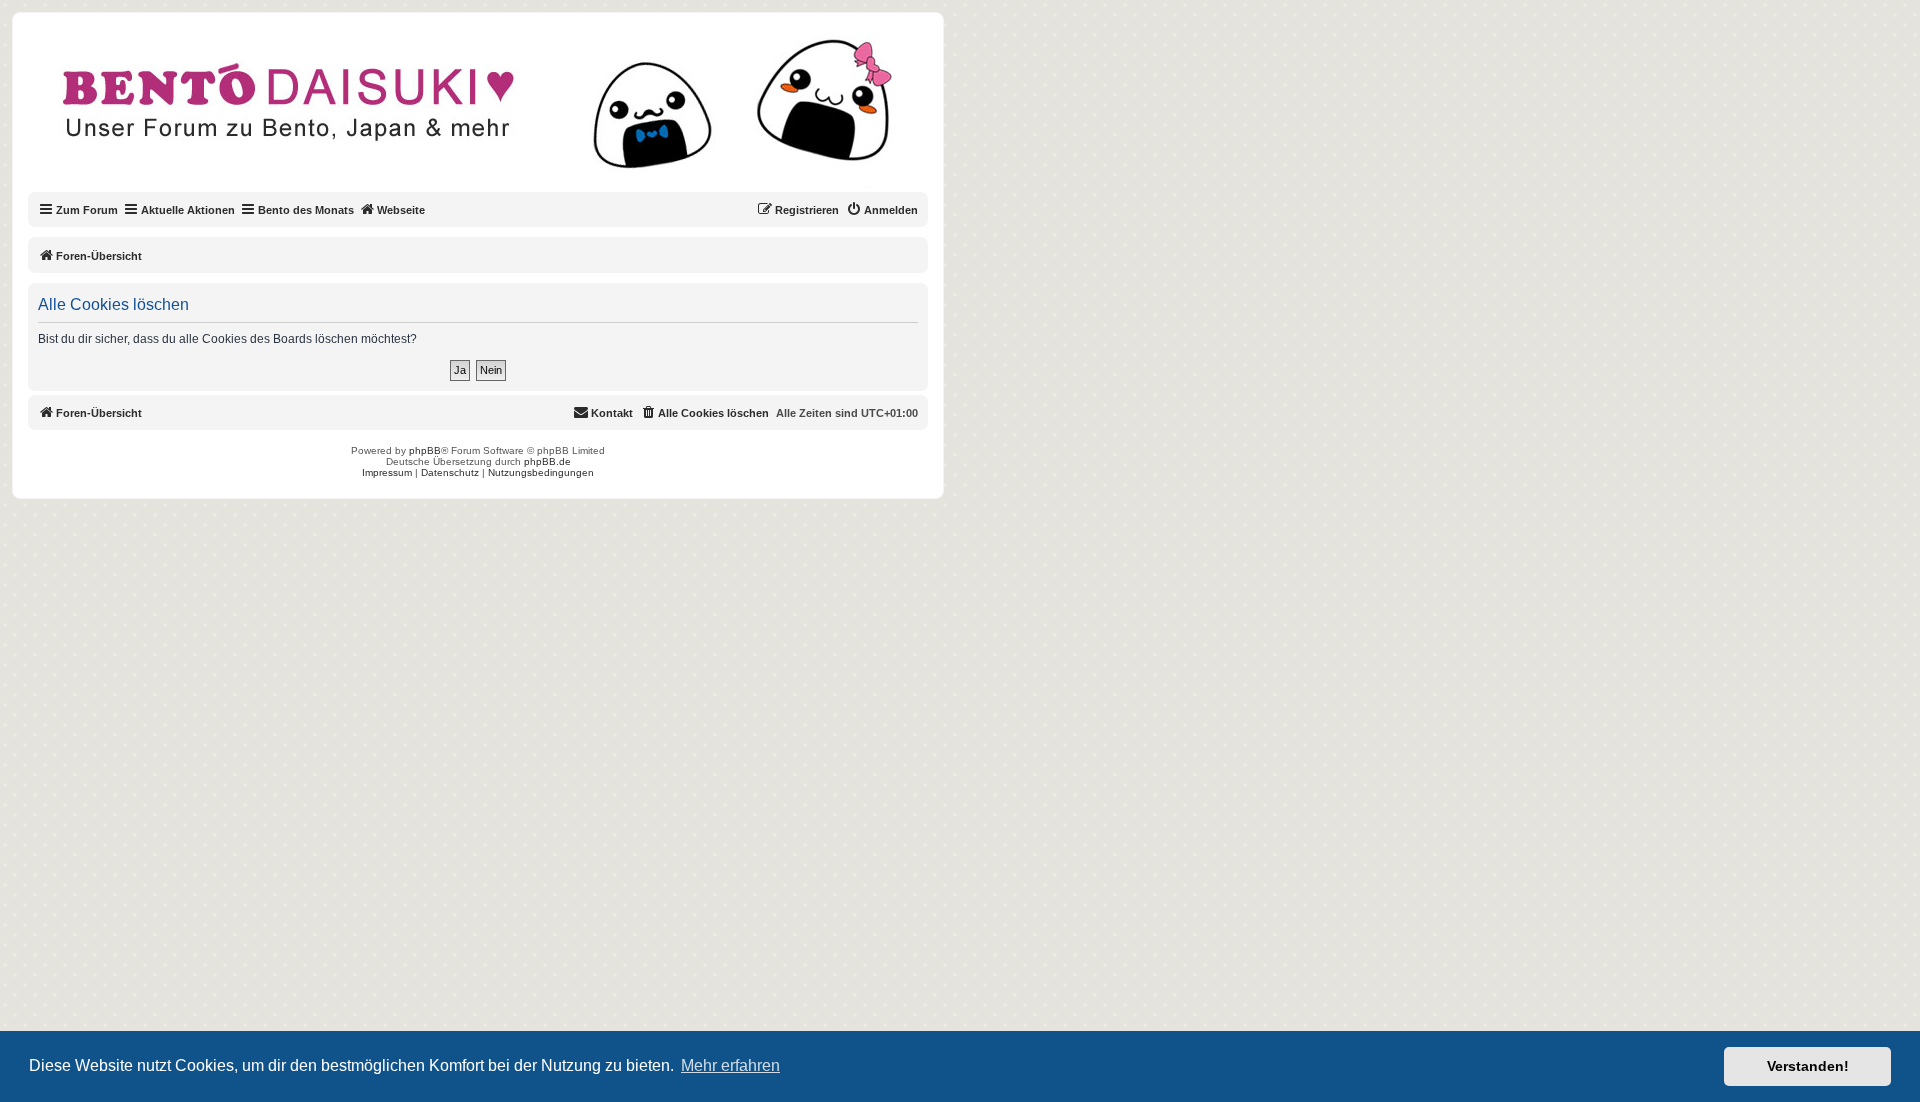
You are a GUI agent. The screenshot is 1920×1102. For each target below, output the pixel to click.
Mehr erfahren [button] (730, 1065)
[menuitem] (882, 210)
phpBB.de (547, 461)
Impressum (387, 472)
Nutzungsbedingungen (541, 472)
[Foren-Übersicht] (494, 114)
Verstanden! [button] (1808, 1066)
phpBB (425, 450)
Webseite (401, 210)
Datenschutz (450, 472)
